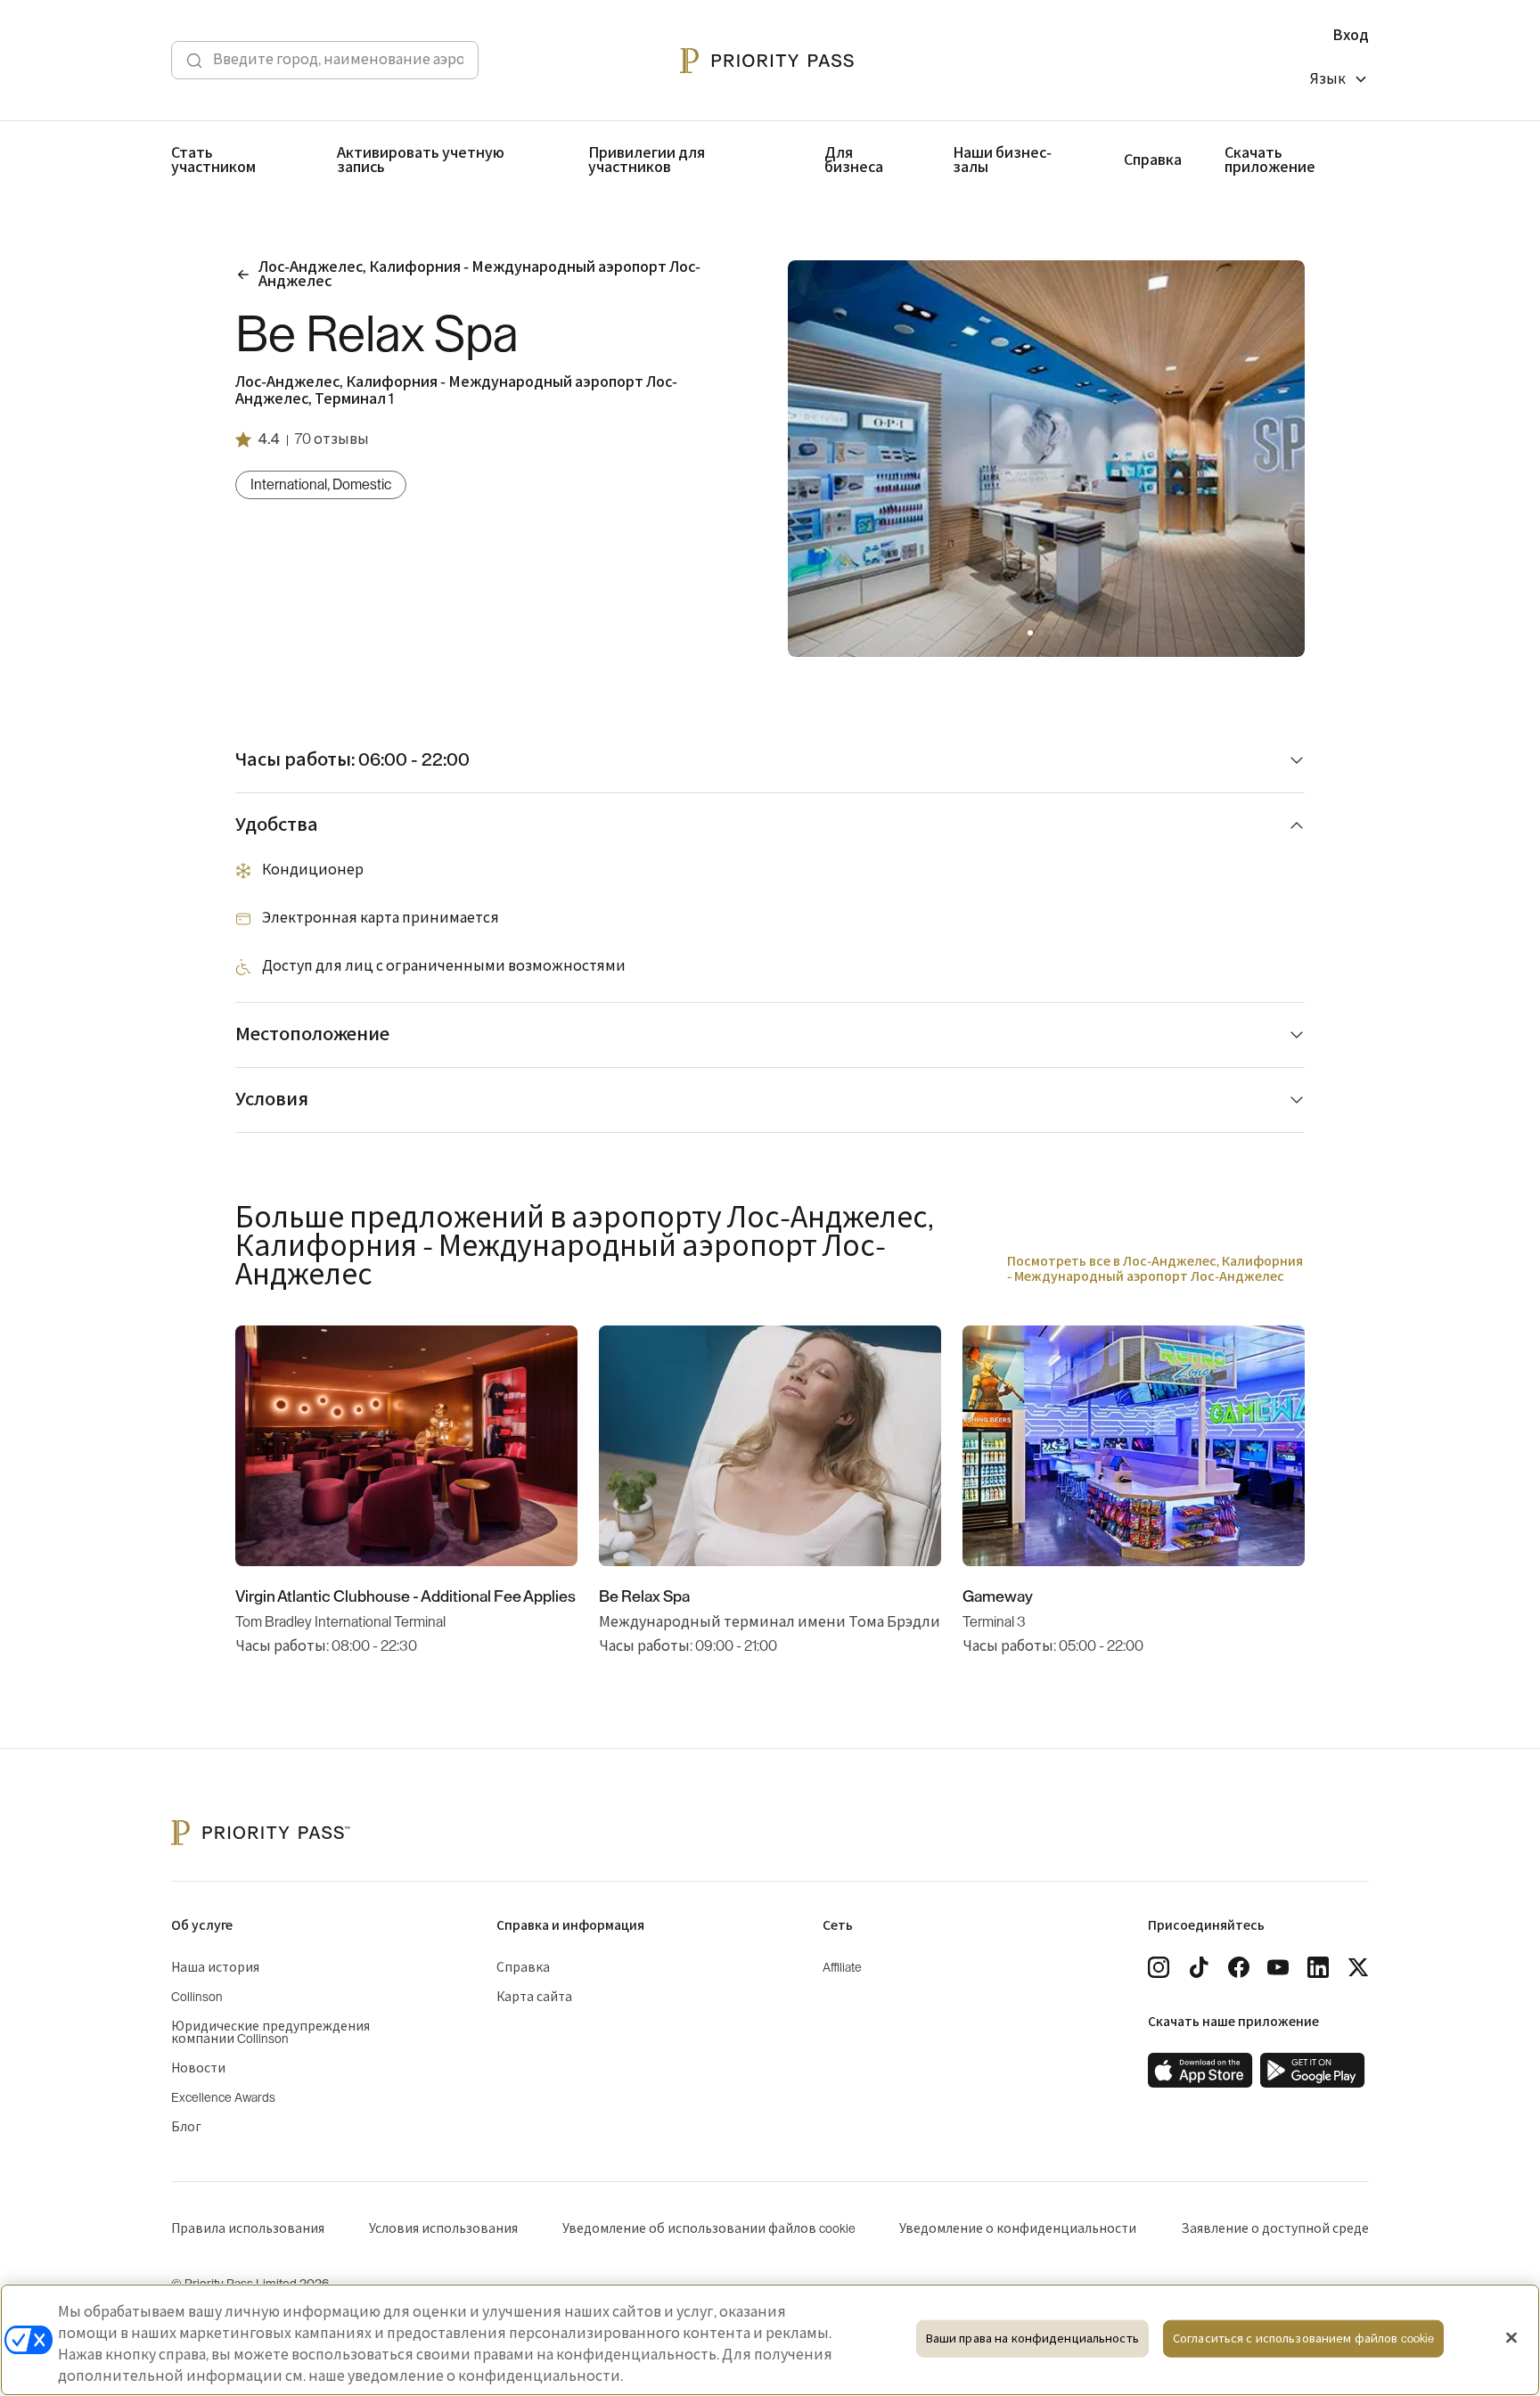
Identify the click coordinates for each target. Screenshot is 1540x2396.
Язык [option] (1328, 79)
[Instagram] (1159, 1967)
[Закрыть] (1511, 2338)
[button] (1030, 633)
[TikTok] (1199, 1967)
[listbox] (1339, 82)
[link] (1200, 2071)
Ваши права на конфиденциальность (1032, 2339)
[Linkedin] (1318, 1967)
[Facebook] (1239, 1967)
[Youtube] (1278, 1967)
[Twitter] (1358, 1967)
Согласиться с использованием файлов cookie (1303, 2339)
